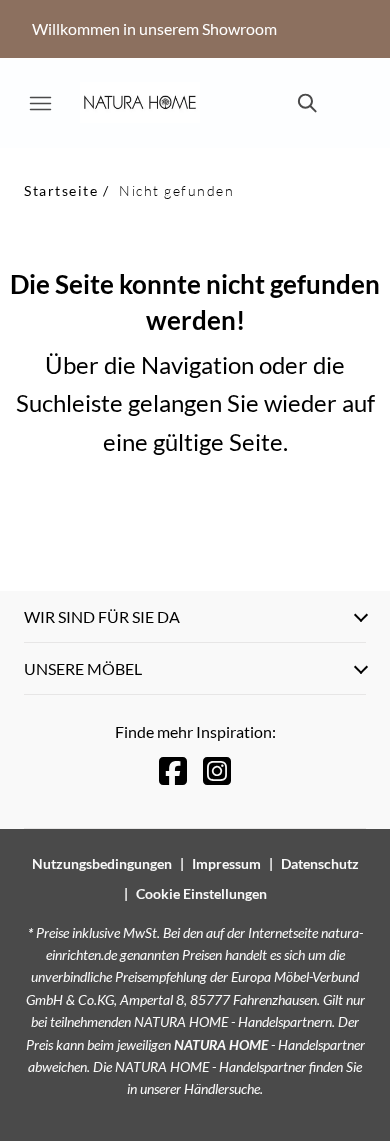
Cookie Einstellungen (201, 893)
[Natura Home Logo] (140, 103)
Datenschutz (320, 863)
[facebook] (173, 770)
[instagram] (217, 770)
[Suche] (306, 103)
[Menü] (40, 103)
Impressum (226, 863)
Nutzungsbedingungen (102, 863)
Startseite (61, 190)
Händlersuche (222, 1088)
